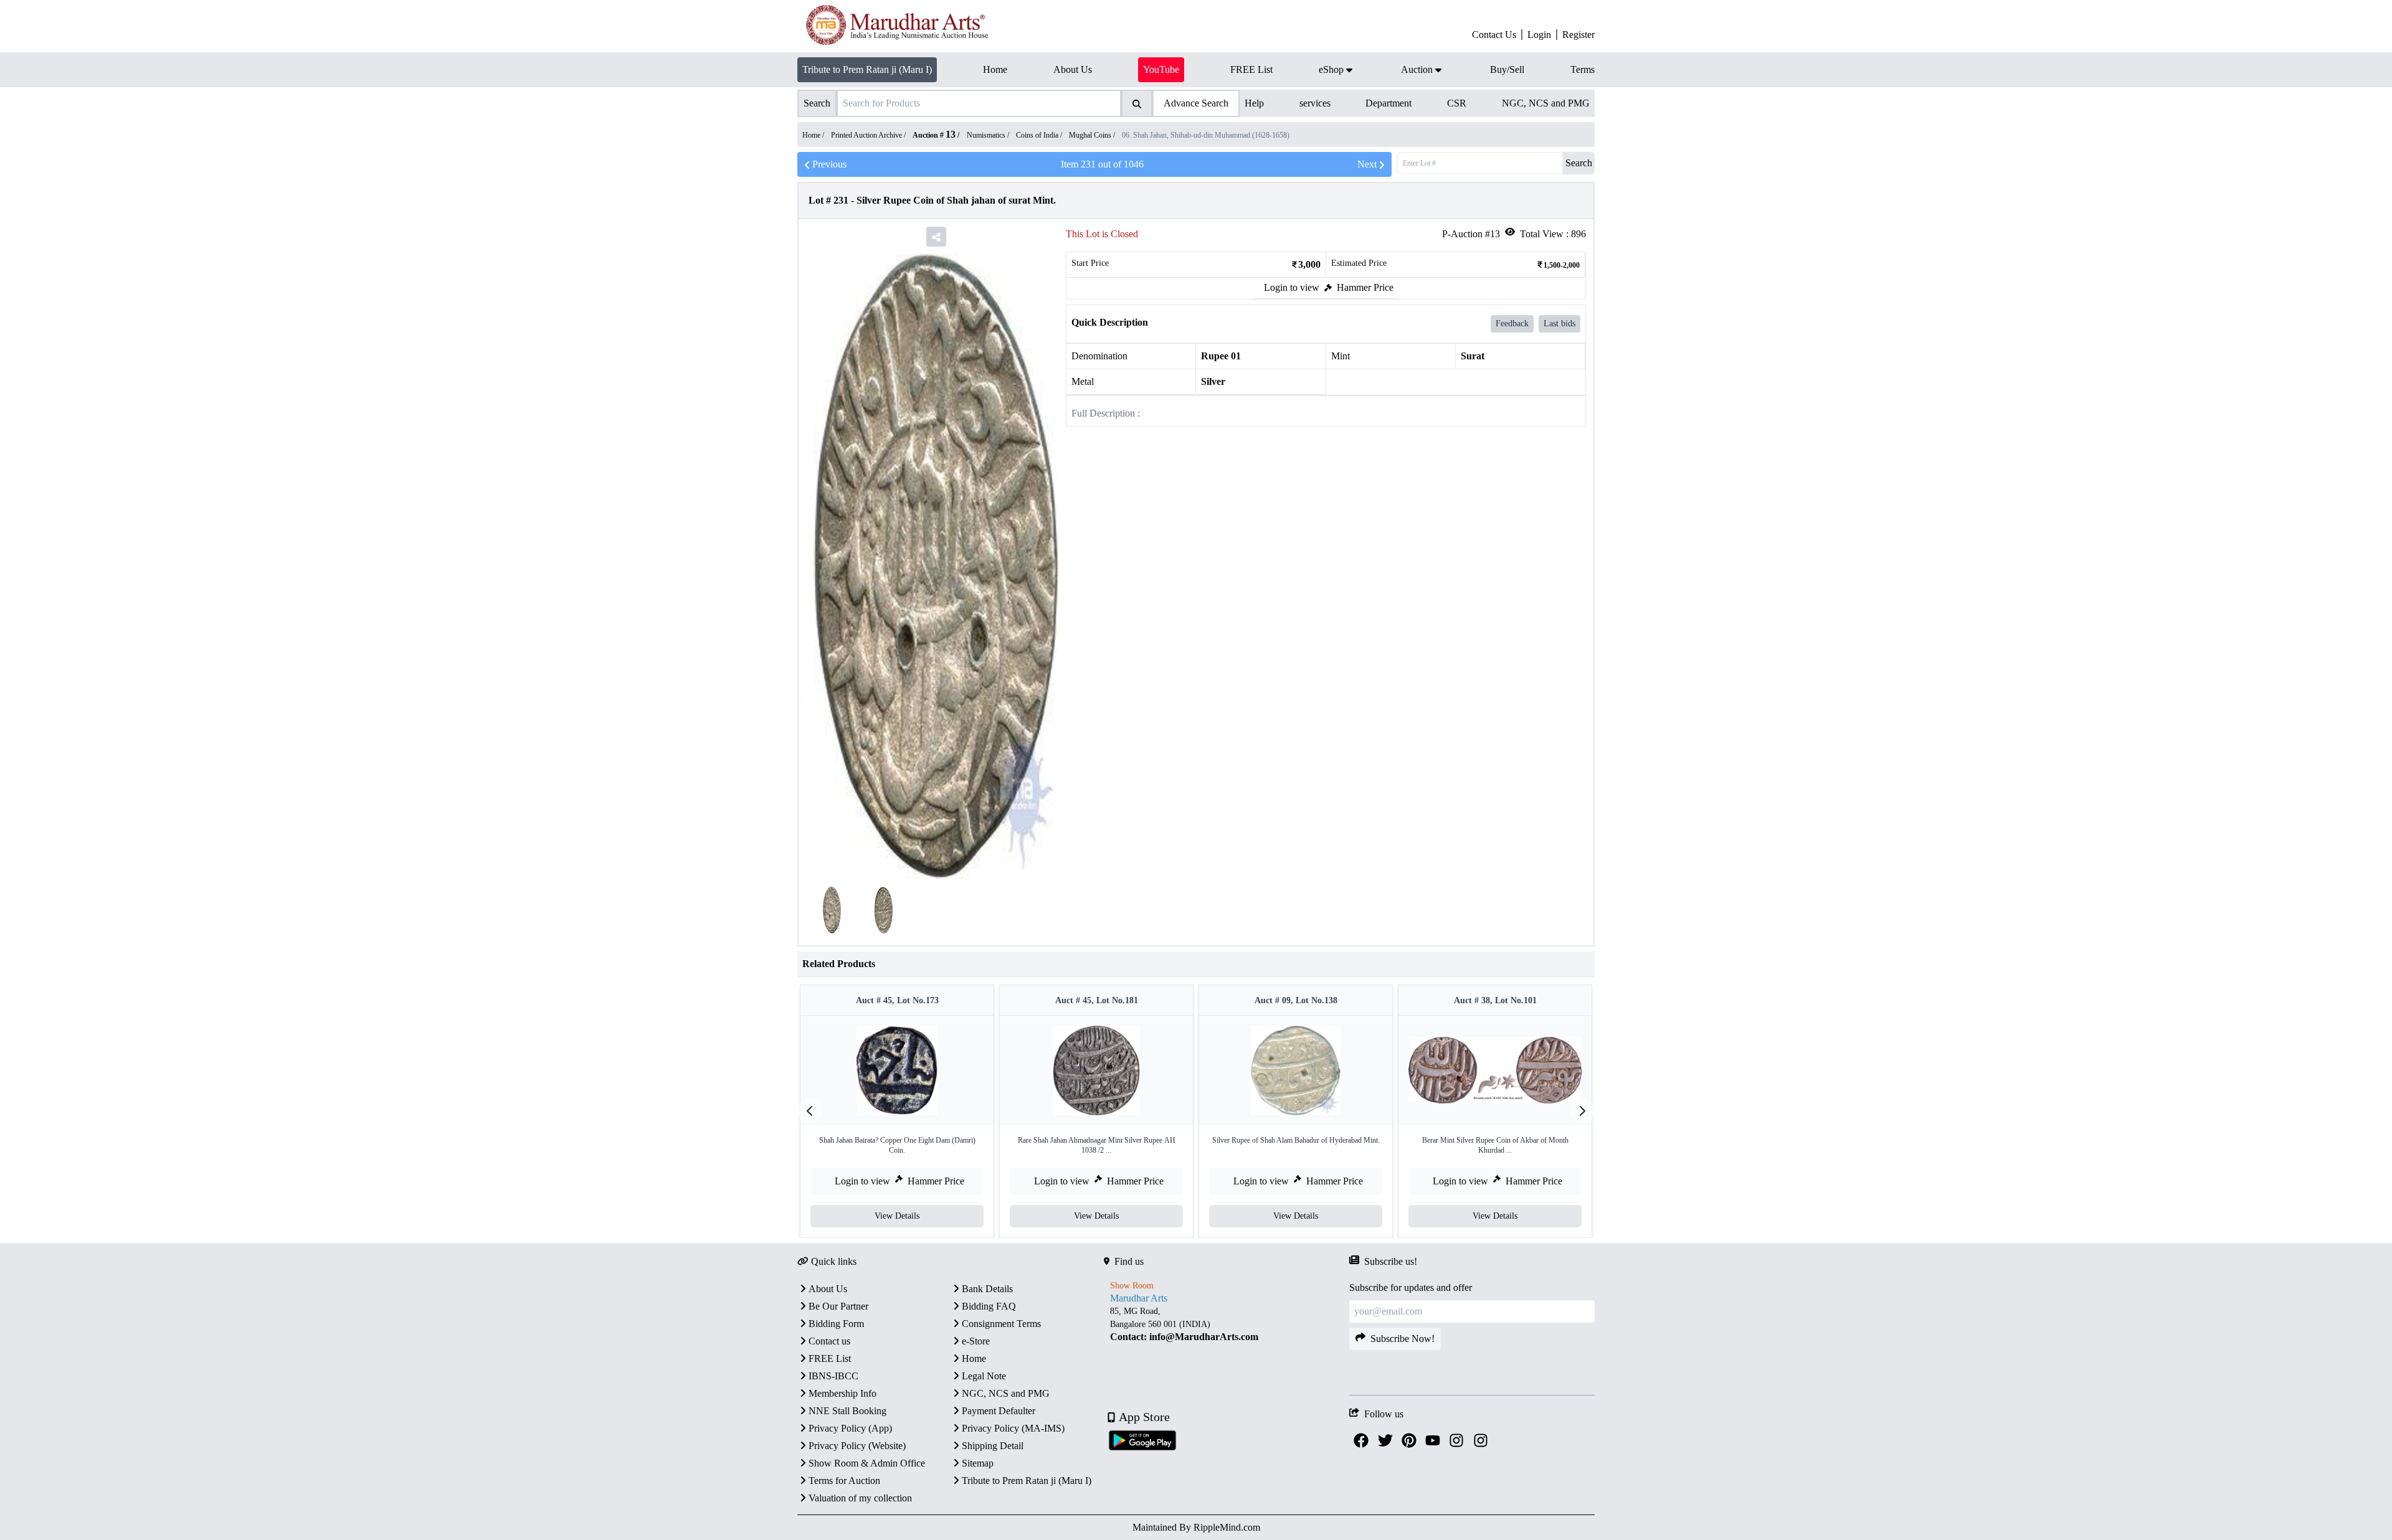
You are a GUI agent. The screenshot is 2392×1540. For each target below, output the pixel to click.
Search (1579, 163)
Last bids (1559, 324)
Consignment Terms (1001, 1324)
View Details (897, 1216)
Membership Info (842, 1393)
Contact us (829, 1341)
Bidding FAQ (989, 1306)
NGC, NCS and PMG (1546, 103)
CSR (1457, 103)
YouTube (1161, 69)
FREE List (830, 1358)
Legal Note (984, 1376)
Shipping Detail (993, 1446)
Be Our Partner (838, 1306)
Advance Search (1196, 103)
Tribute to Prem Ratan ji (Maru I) (867, 69)
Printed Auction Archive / (869, 135)
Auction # (934, 135)
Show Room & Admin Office (867, 1463)
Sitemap (978, 1463)
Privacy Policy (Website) (857, 1446)
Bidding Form (836, 1324)
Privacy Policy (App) (850, 1428)
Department (1388, 103)
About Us (828, 1289)
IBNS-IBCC (833, 1376)
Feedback (1512, 324)
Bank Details (987, 1289)
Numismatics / (989, 135)
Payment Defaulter (999, 1411)
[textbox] (1227, 1324)
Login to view (1292, 287)
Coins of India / (1040, 135)
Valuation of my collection (860, 1498)
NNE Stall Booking (847, 1411)
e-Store (976, 1341)
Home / (814, 135)
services (1315, 103)
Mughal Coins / (1093, 135)
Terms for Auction (844, 1481)
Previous (829, 164)
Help (1254, 103)
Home (974, 1358)
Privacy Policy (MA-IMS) (1013, 1428)
